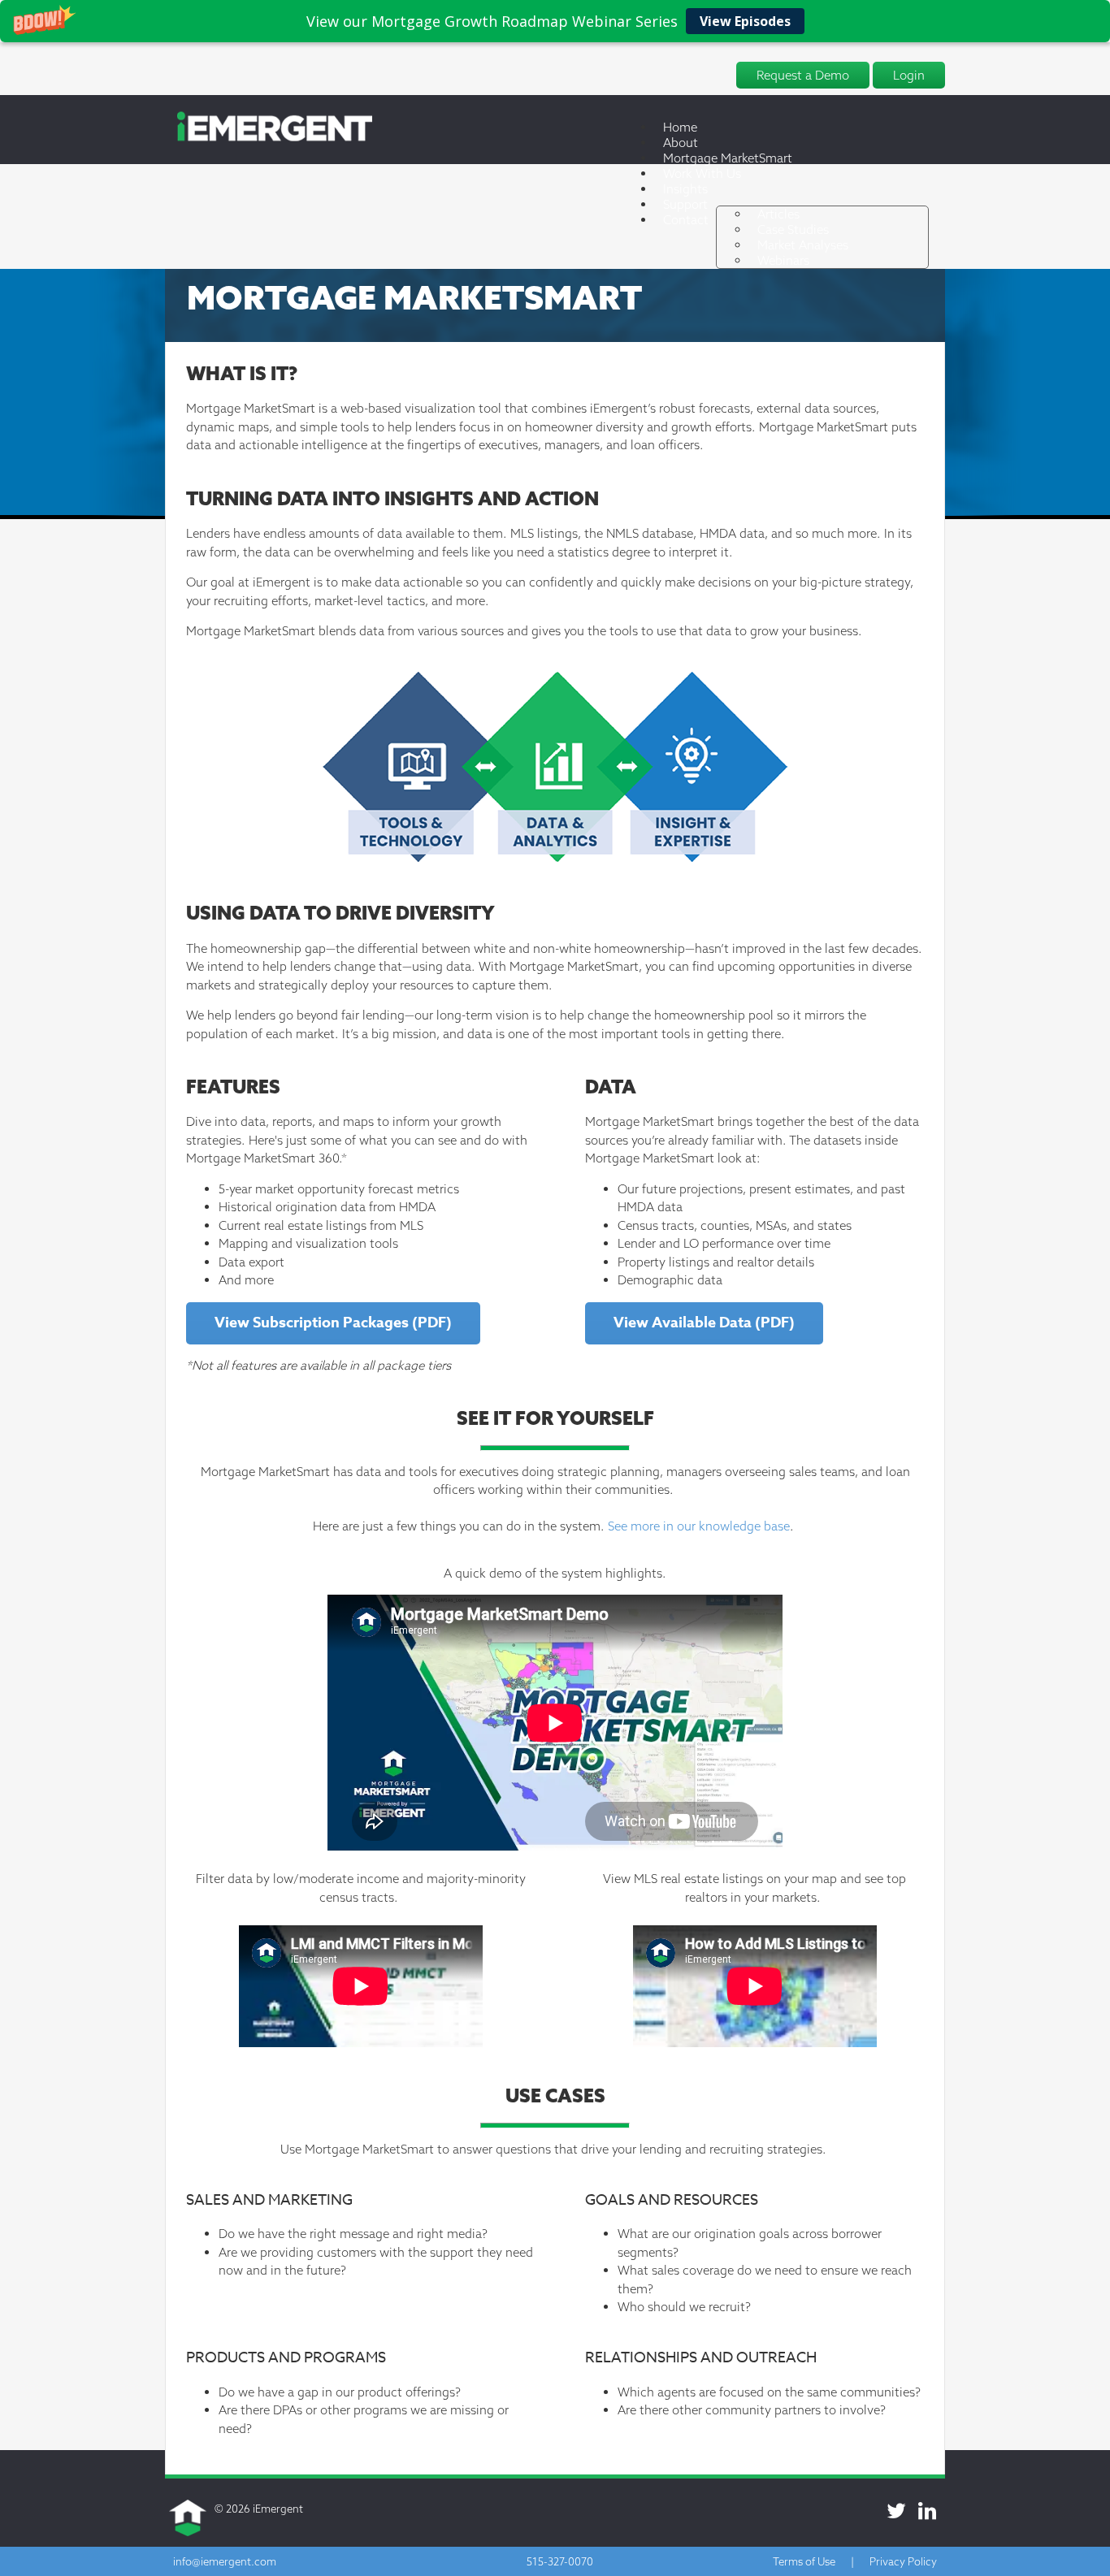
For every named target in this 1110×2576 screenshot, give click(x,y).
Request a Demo (803, 75)
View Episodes (745, 21)
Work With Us (702, 173)
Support (685, 204)
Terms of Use (804, 2561)
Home (680, 127)
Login (909, 75)
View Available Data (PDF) (704, 1323)
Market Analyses (803, 245)
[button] (555, 21)
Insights (685, 189)
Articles (778, 214)
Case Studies (793, 229)
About (681, 143)
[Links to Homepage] (269, 139)
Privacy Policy (903, 2561)
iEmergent (278, 2509)
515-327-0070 (560, 2561)
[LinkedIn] (927, 2511)
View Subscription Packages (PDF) (333, 1323)
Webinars (783, 260)
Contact (686, 220)
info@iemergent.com (225, 2561)
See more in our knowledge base (699, 1526)
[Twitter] (896, 2511)
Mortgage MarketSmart (728, 158)
